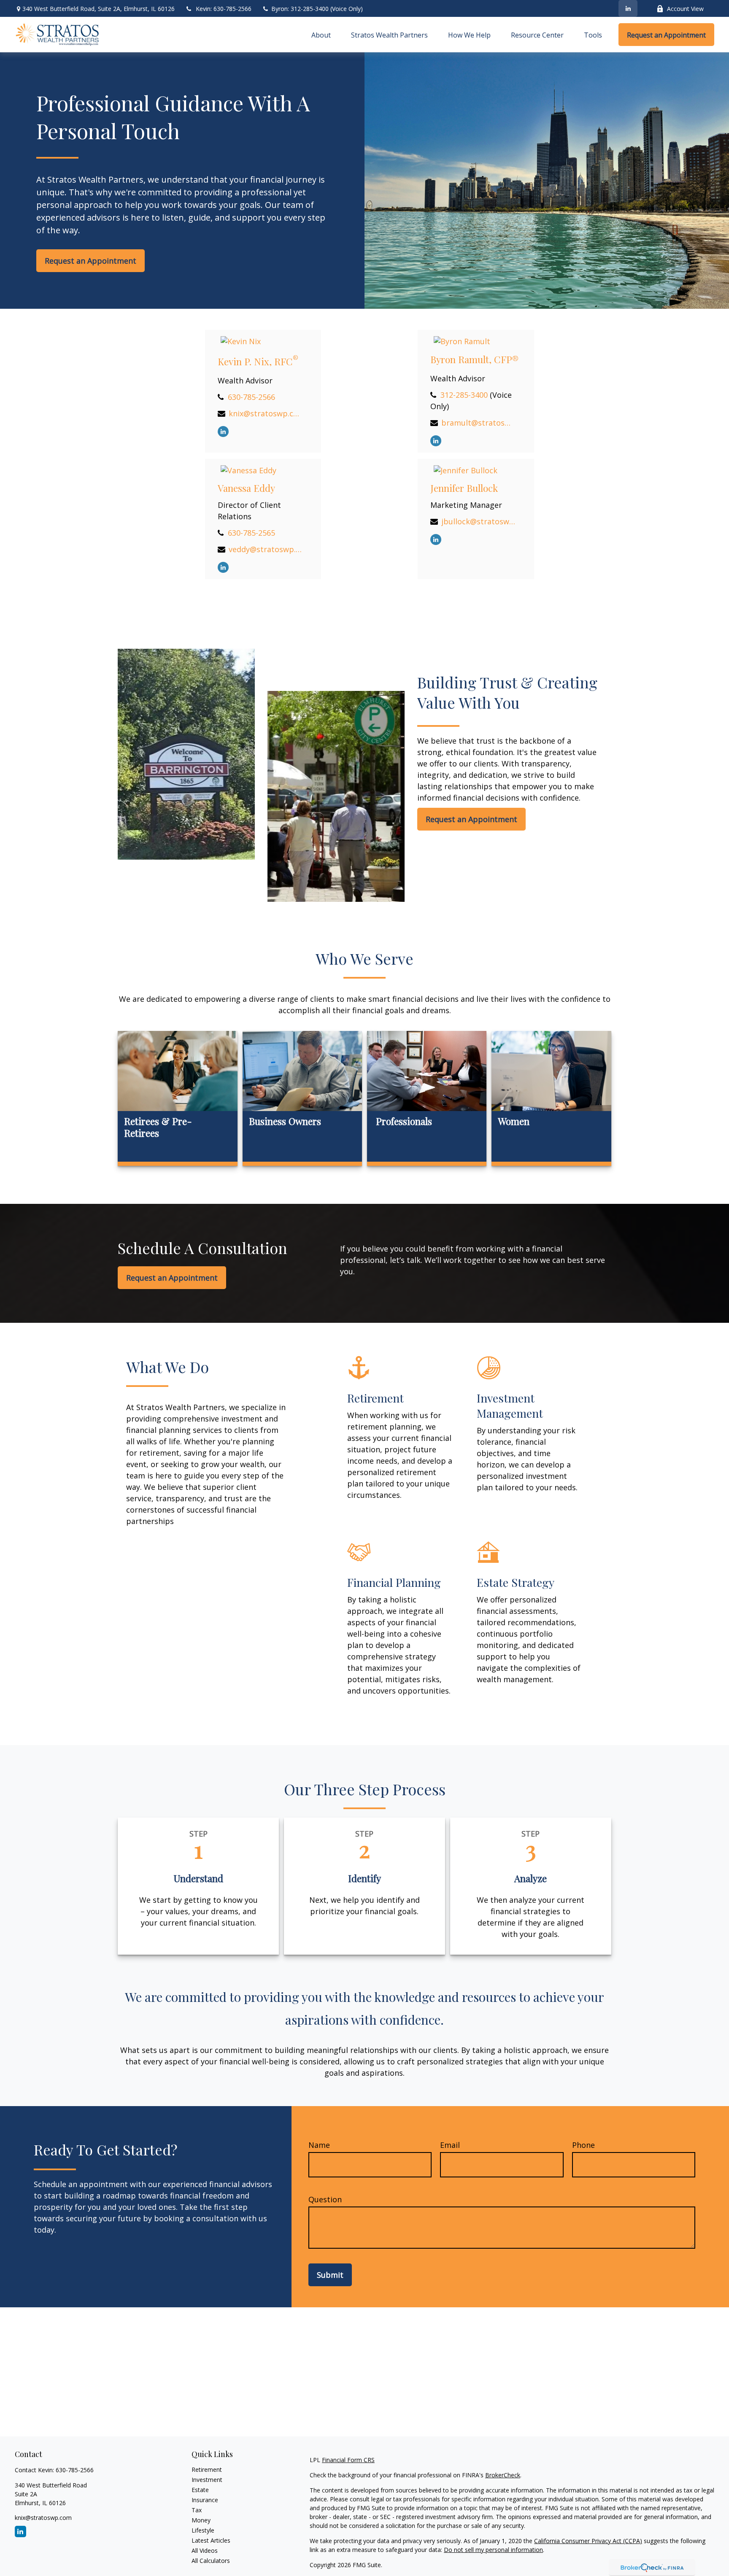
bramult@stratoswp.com (478, 423)
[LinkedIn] (628, 8)
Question (325, 2199)
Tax (197, 2510)
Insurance (205, 2500)
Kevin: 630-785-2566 (224, 9)
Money (201, 2520)
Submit (330, 2275)
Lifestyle (203, 2530)
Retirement (207, 2469)
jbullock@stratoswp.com (478, 521)
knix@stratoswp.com (266, 413)
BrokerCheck (503, 2475)
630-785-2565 (251, 533)
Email (450, 2145)
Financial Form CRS (348, 2460)
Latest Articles (211, 2540)
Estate (200, 2490)
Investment (207, 2480)
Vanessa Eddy (246, 488)
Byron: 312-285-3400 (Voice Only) (316, 9)
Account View (685, 9)
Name (319, 2145)
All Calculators (211, 2561)
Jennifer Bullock (464, 488)
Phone (583, 2145)
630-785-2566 (251, 397)
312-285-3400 (464, 395)
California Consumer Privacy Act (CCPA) (588, 2541)
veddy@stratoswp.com (266, 549)
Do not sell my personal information (493, 2550)
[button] (321, 35)
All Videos (205, 2550)
